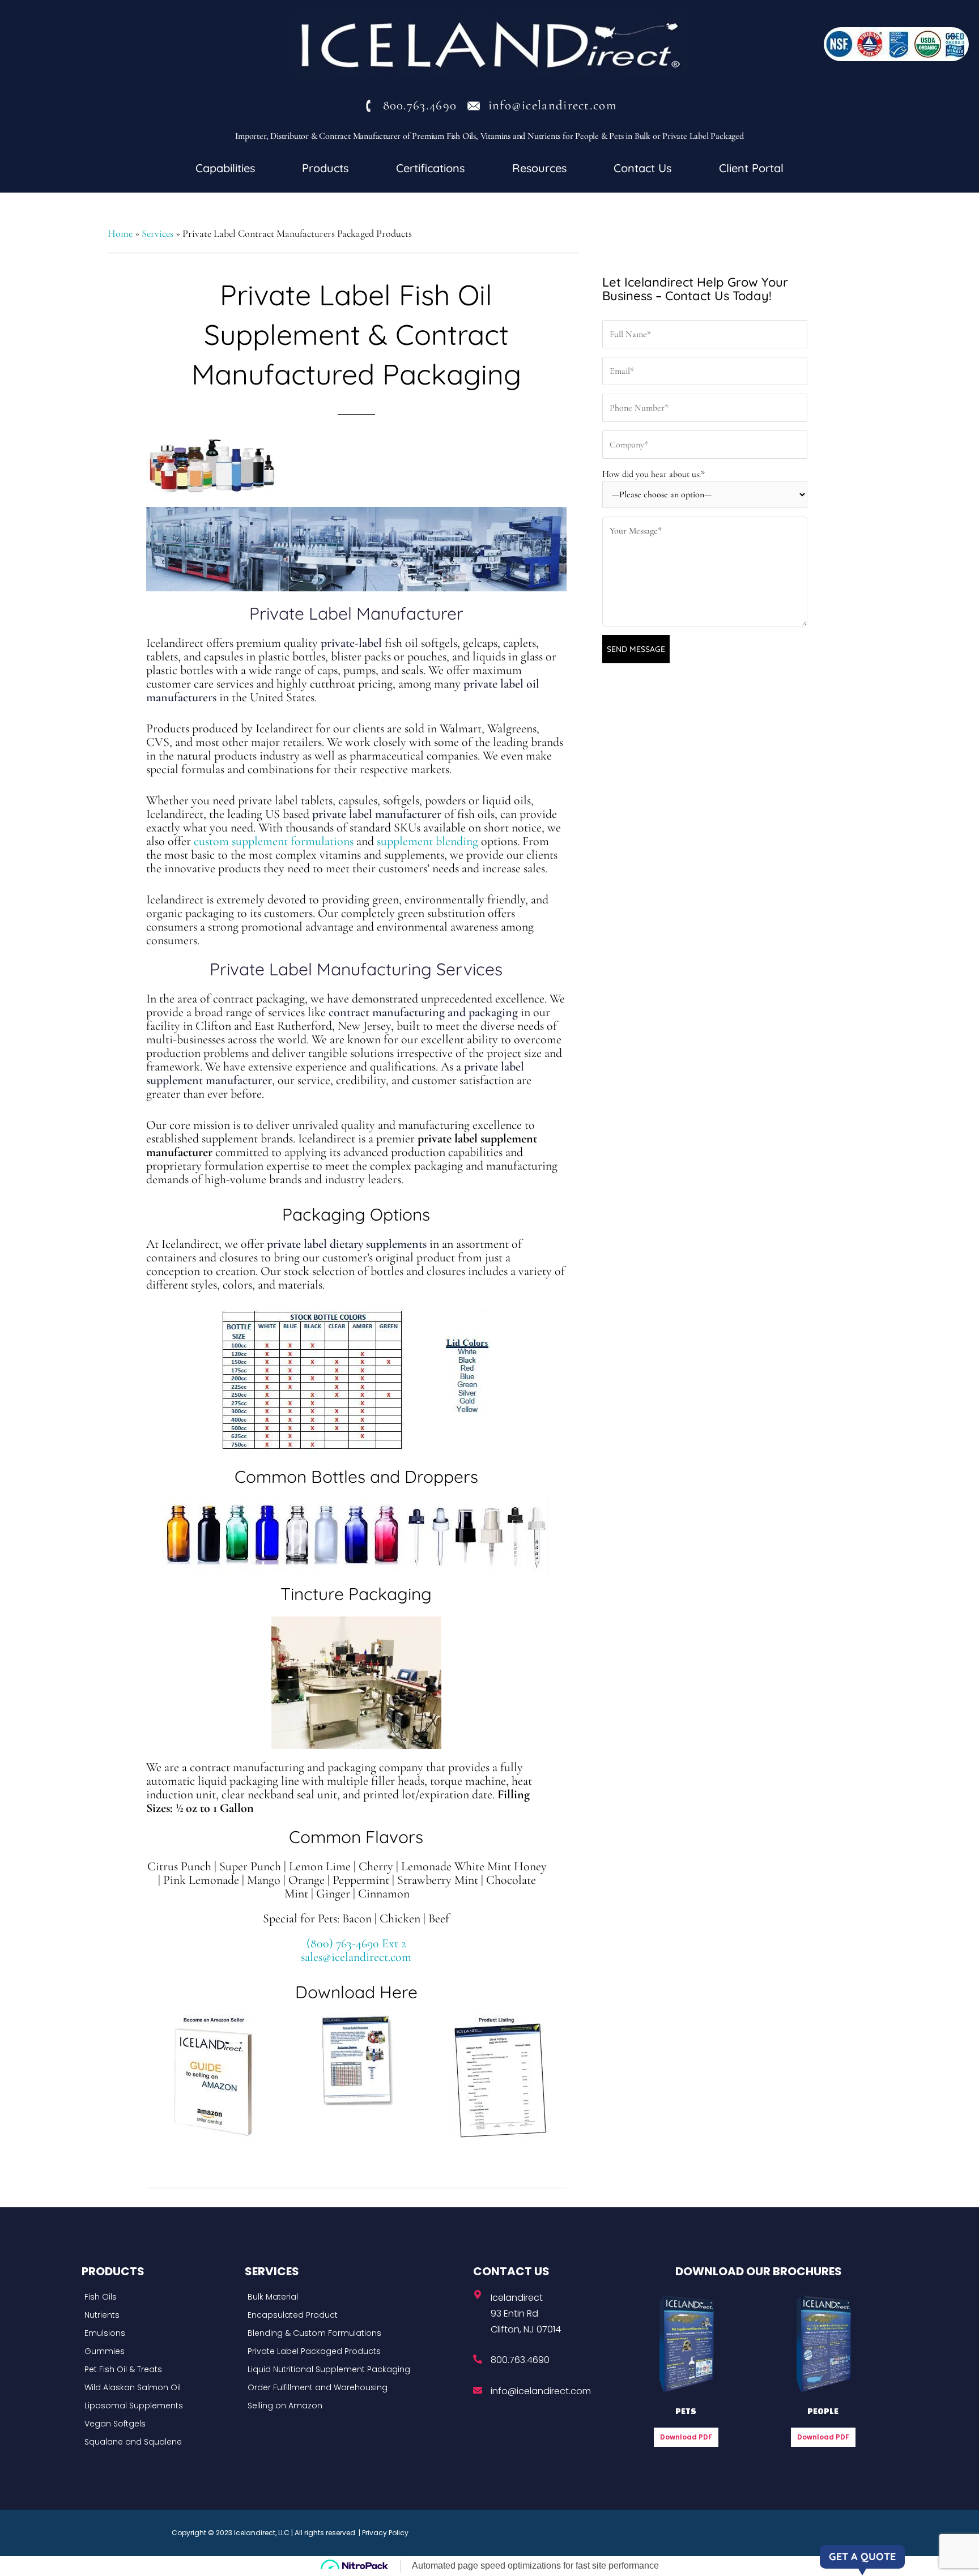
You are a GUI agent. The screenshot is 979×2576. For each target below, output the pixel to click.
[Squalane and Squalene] (160, 2442)
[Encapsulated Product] (356, 2315)
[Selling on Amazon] (356, 2406)
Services (158, 233)
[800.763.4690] (478, 2359)
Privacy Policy (385, 2533)
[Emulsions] (160, 2333)
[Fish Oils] (160, 2297)
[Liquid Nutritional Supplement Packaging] (356, 2369)
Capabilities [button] (225, 168)
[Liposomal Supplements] (160, 2406)
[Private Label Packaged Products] (356, 2351)
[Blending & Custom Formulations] (356, 2333)
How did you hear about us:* (654, 474)
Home (120, 233)
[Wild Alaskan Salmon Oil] (160, 2387)
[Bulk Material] (356, 2297)
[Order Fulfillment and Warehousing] (356, 2387)
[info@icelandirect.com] (478, 2390)
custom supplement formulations (274, 841)
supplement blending (427, 841)
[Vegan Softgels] (160, 2424)
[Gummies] (160, 2351)
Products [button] (325, 168)
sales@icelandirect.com (356, 1957)
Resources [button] (539, 168)
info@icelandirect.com (541, 2391)
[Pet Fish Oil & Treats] (160, 2369)
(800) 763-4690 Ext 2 (356, 1943)
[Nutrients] (160, 2315)
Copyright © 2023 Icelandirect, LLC (231, 2533)
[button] (225, 168)
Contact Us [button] (642, 168)
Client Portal (751, 168)
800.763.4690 (520, 2360)
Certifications (430, 168)
